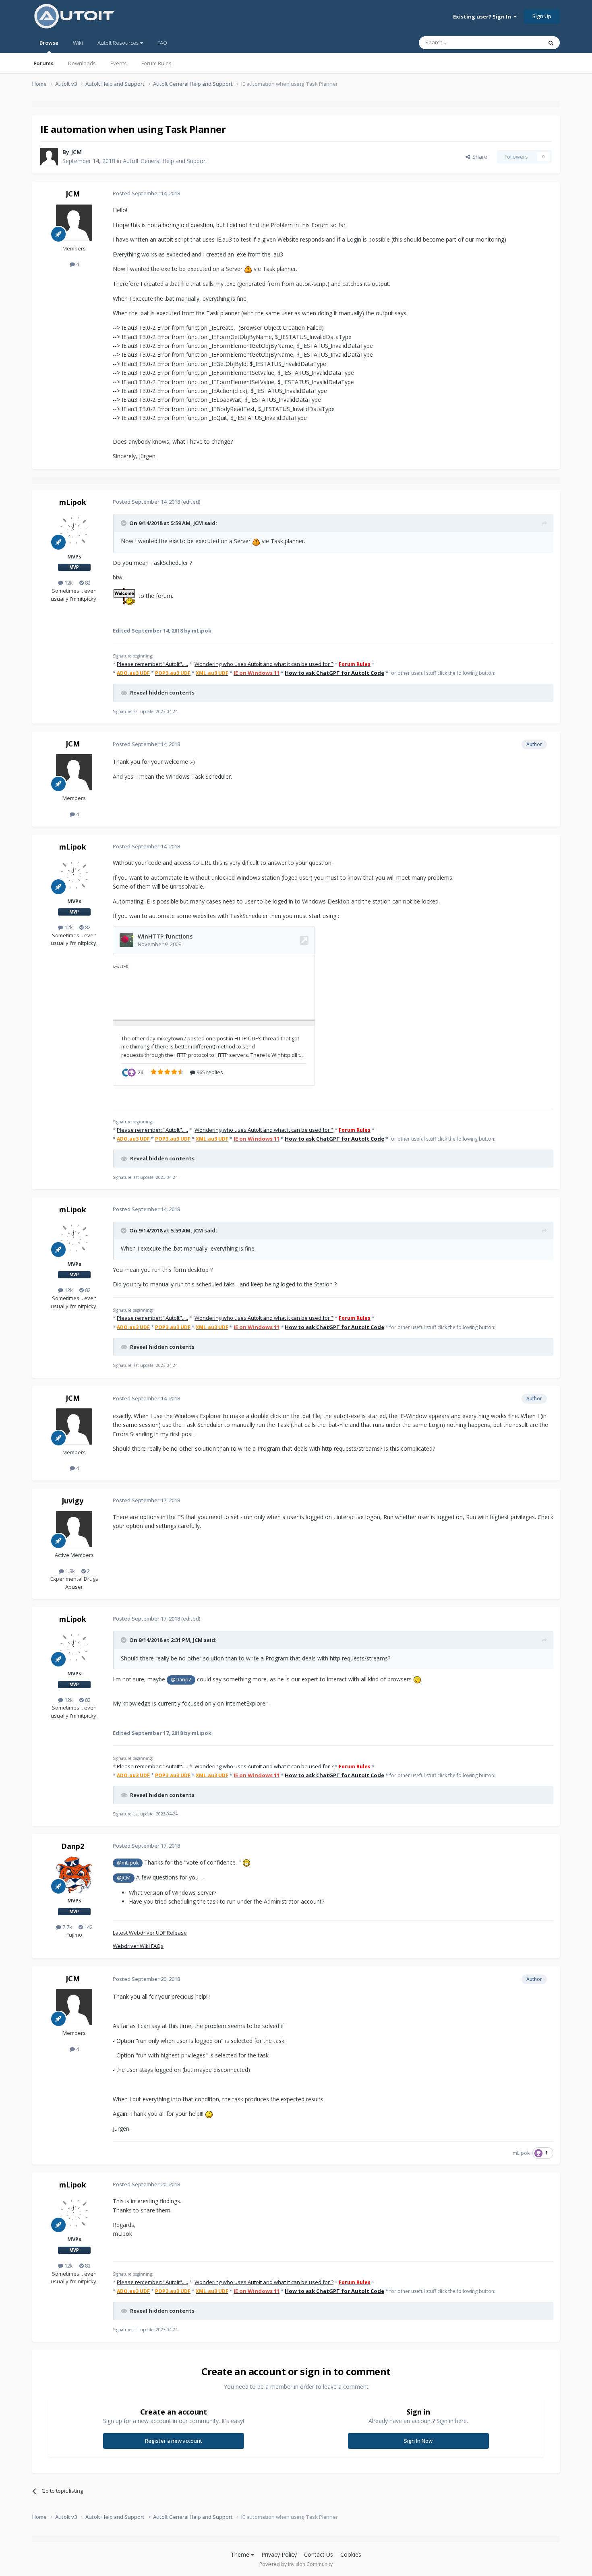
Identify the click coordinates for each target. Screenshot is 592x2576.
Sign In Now (418, 2441)
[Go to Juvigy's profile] (74, 1529)
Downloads (82, 63)
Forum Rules (156, 63)
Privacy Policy (279, 2554)
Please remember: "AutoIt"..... (152, 664)
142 (88, 1927)
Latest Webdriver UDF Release (150, 1933)
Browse (49, 43)
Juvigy (72, 1501)
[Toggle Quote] (124, 523)
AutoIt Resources (119, 43)
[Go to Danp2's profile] (74, 1875)
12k (68, 583)
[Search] (551, 43)
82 (87, 583)
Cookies (351, 2554)
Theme (241, 2554)
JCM (76, 152)
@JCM (124, 1878)
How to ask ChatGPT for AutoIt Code (334, 673)
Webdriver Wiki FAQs (138, 1946)
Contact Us (319, 2554)
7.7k (67, 1927)
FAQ (162, 43)
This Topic (520, 42)
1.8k (69, 1571)
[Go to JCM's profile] (49, 157)
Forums (43, 63)
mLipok (73, 502)
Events (119, 63)
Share (479, 157)
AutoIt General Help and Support (165, 161)
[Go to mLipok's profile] (74, 531)
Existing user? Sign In (483, 17)
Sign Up (542, 16)
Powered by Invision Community (296, 2564)
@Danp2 (181, 1680)
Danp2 (73, 1846)
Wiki (78, 43)
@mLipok (128, 1863)
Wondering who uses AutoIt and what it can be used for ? (264, 664)
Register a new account (174, 2441)
